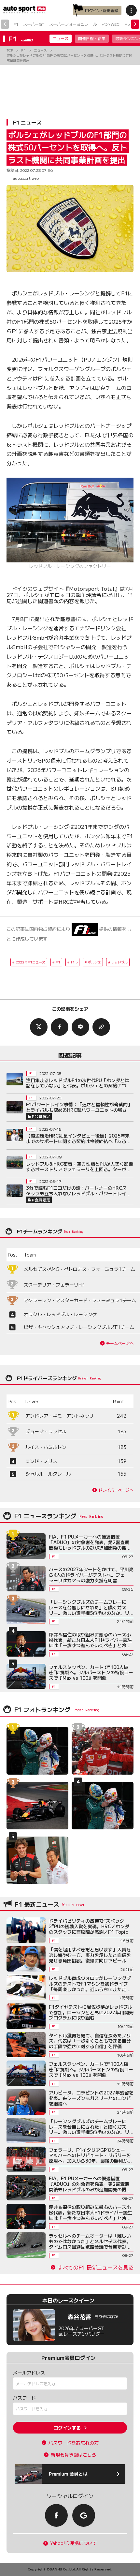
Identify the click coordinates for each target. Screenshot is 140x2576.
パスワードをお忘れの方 (74, 2443)
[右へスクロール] (135, 24)
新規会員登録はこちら (74, 2455)
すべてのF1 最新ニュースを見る (96, 2267)
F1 (16, 24)
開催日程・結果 (92, 38)
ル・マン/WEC (106, 24)
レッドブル (119, 962)
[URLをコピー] (101, 1027)
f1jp (74, 962)
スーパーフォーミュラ (69, 24)
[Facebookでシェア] (60, 1027)
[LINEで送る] (80, 1027)
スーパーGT (34, 24)
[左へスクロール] (5, 24)
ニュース (61, 38)
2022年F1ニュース (30, 962)
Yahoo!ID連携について (74, 2543)
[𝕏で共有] (39, 1027)
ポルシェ (94, 962)
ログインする (67, 2428)
